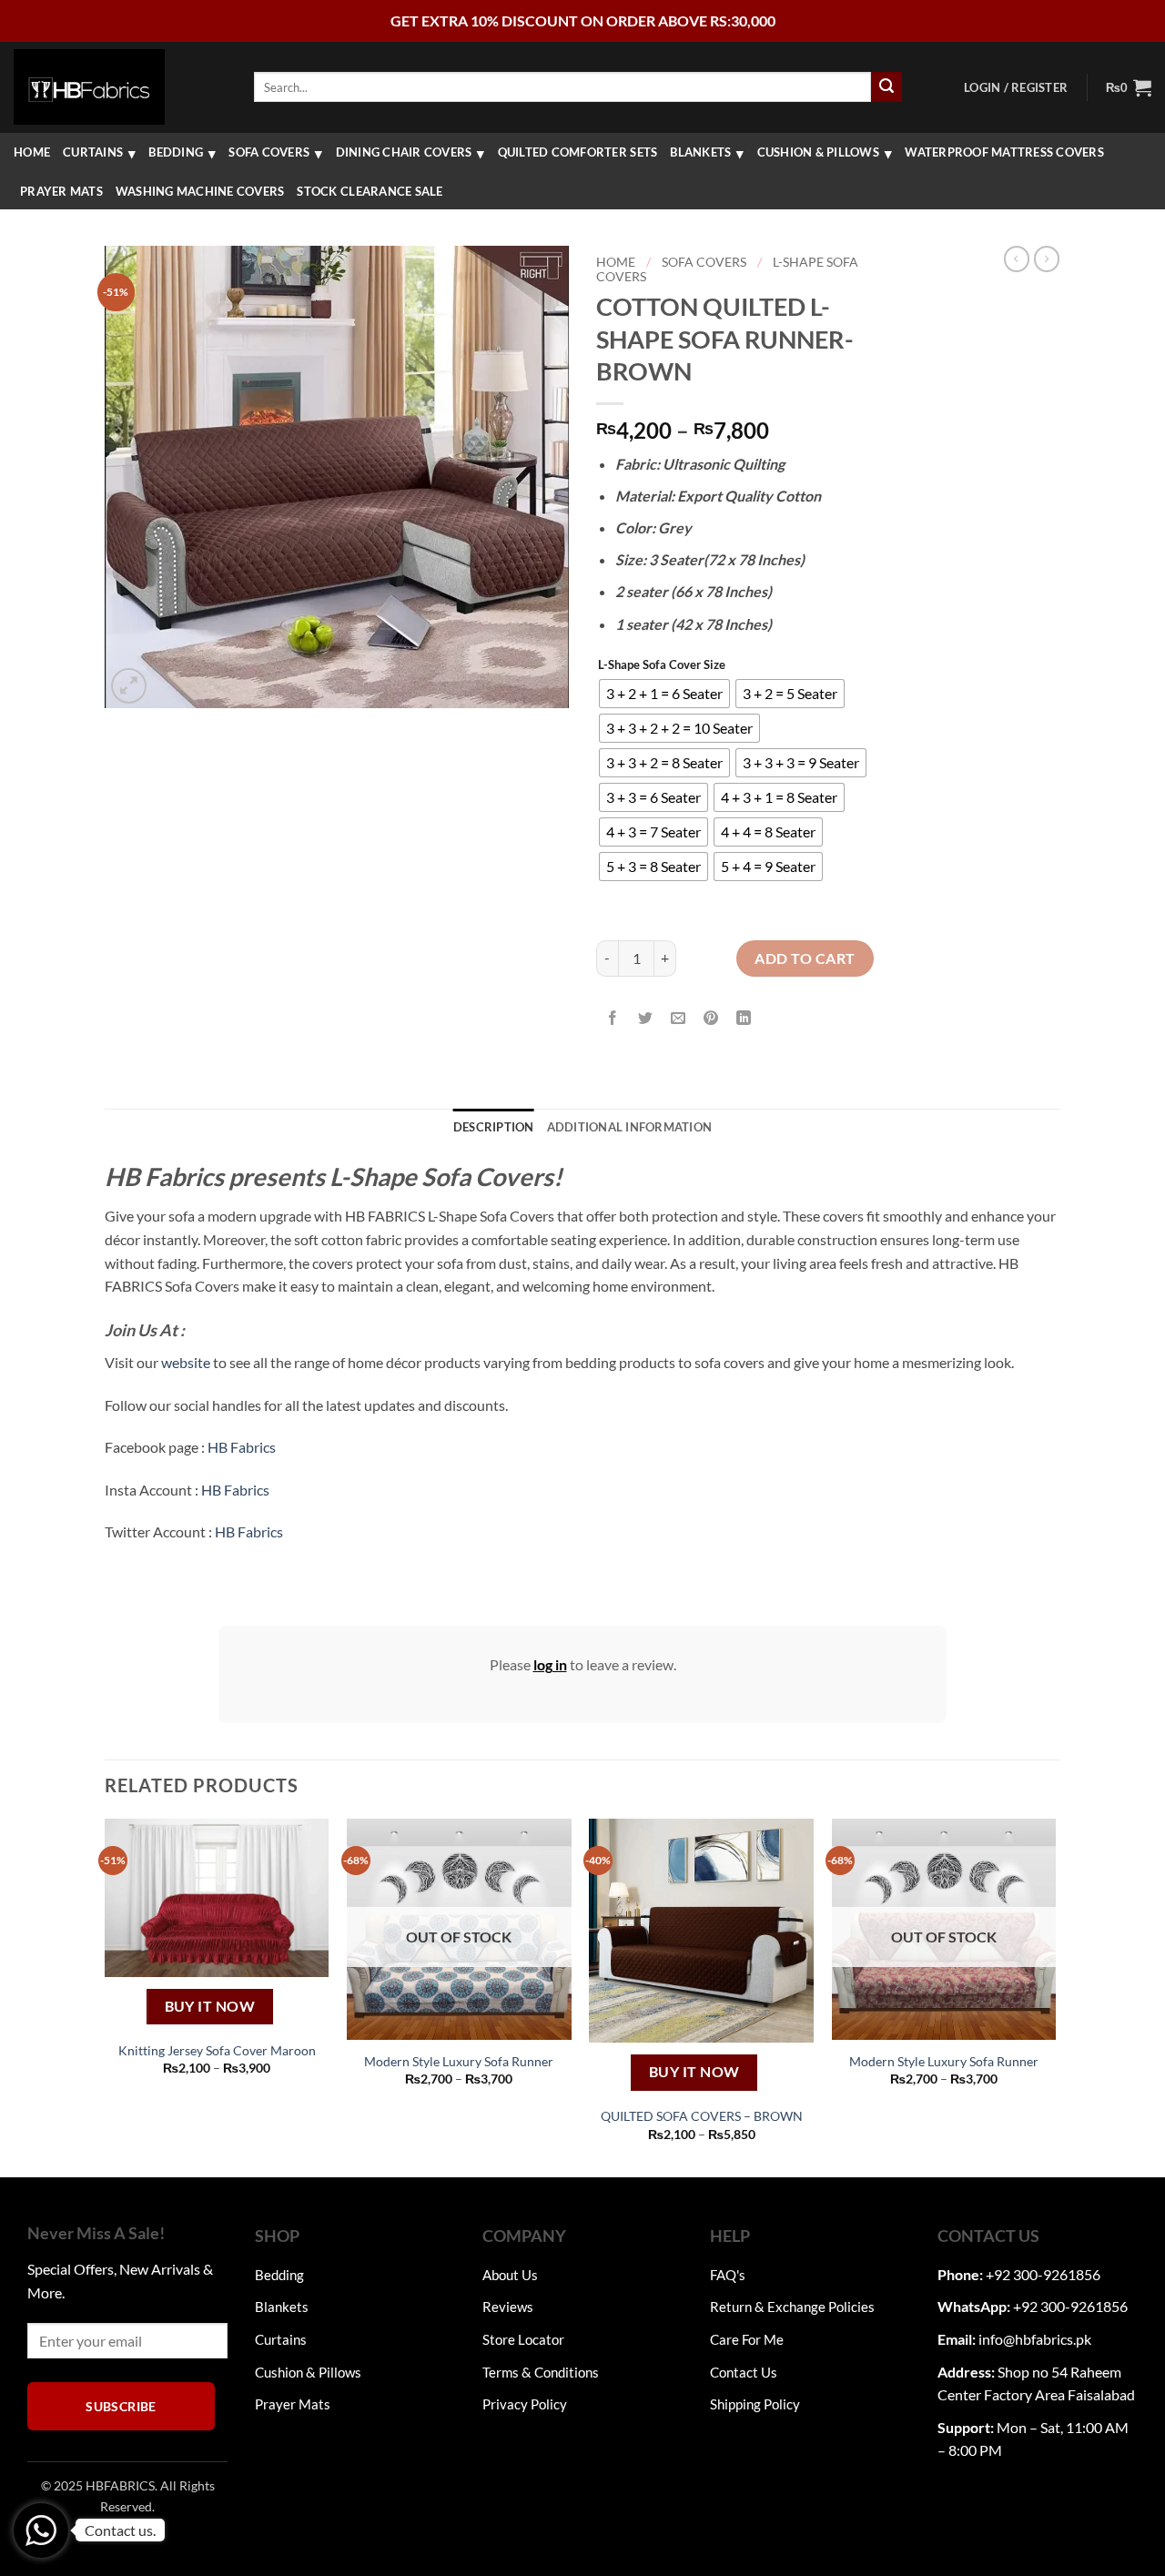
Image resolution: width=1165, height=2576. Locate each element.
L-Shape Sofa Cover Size (662, 665)
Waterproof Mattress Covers (1004, 152)
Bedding (176, 152)
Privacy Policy (525, 2404)
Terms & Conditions (541, 2372)
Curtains (93, 152)
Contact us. (120, 2530)
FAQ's (728, 2275)
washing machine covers (200, 191)
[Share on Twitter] (646, 1018)
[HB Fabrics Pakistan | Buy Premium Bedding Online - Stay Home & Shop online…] (89, 86)
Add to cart (805, 958)
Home (32, 152)
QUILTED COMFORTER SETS (578, 152)
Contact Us (744, 2372)
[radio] (664, 694)
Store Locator (523, 2339)
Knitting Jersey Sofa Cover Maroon (217, 2050)
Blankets (700, 152)
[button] (1016, 87)
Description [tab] (494, 1127)
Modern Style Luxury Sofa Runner (459, 2061)
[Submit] (886, 87)
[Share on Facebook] (613, 1018)
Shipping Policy (755, 2404)
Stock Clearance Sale (370, 191)
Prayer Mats (61, 191)
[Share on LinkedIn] (744, 1018)
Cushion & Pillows (818, 152)
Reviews (508, 2307)
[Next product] (1017, 259)
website (186, 1362)
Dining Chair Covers (404, 152)
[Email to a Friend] (679, 1018)
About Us (510, 2275)
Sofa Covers (269, 152)
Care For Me (747, 2339)
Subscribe (121, 2406)
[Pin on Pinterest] (711, 1018)
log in (550, 1664)
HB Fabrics (242, 1447)
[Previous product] (1047, 259)
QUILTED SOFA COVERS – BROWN (702, 2116)
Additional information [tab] (630, 1127)
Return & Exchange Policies (792, 2307)
